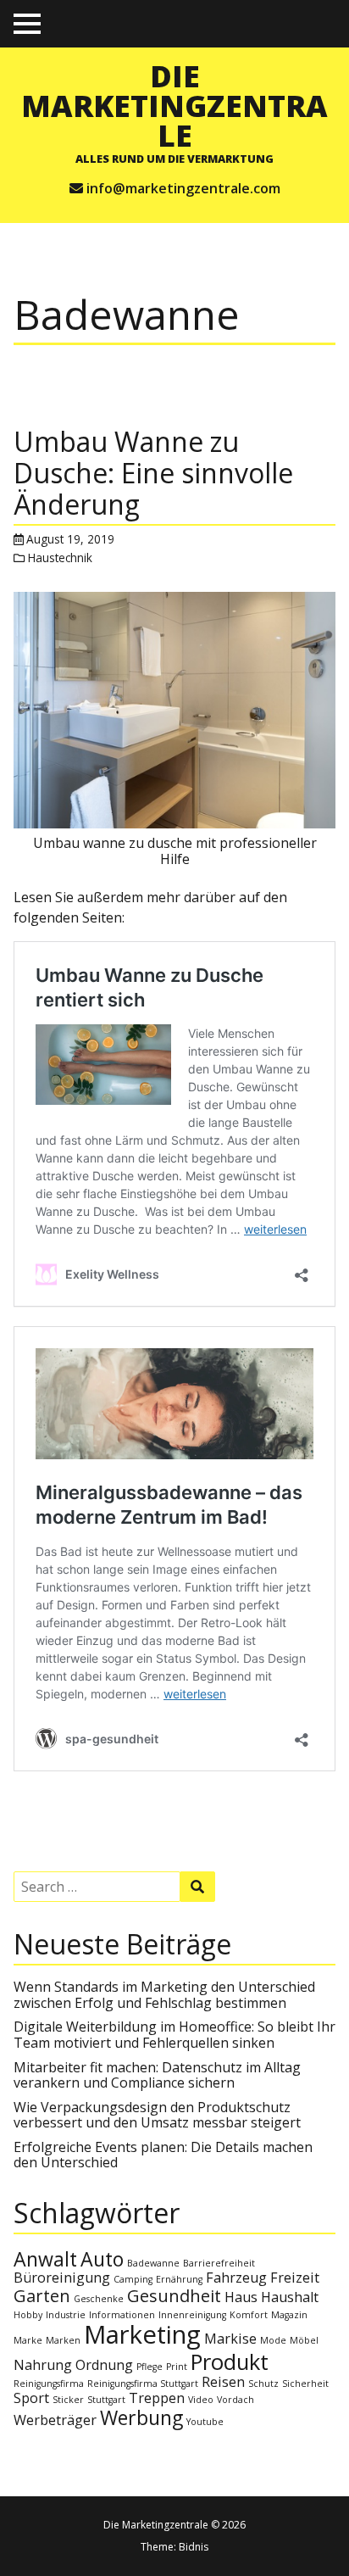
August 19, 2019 (70, 539)
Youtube (205, 2422)
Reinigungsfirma (49, 2384)
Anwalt (45, 2259)
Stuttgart (106, 2400)
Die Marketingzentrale (174, 105)
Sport (31, 2398)
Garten (42, 2296)
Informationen (122, 2315)
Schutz (263, 2384)
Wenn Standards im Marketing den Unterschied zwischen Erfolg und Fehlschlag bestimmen (164, 1994)
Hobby (28, 2315)
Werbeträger (55, 2420)
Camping (133, 2279)
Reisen (223, 2382)
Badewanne (153, 2263)
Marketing (142, 2334)
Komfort (249, 2315)
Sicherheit (305, 2384)
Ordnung (104, 2365)
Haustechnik (60, 558)
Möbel (304, 2340)
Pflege (150, 2367)
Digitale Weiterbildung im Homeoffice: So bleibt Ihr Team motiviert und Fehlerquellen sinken (174, 2034)
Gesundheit (174, 2296)
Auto (102, 2259)
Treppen (157, 2398)
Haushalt (290, 2297)
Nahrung (43, 2365)
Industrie (66, 2315)
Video (201, 2400)
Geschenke (99, 2299)
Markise (230, 2339)
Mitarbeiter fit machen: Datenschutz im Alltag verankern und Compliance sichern (157, 2075)
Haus (241, 2297)
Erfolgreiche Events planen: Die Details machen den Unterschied (163, 2155)
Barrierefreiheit (219, 2263)
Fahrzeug (236, 2278)
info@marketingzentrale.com (183, 188)
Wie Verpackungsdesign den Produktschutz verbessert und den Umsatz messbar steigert (157, 2115)
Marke (28, 2340)
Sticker (68, 2400)
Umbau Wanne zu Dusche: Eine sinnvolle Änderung (153, 473)
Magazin (289, 2315)
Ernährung (179, 2279)
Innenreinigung (192, 2315)
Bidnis (194, 2547)
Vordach (235, 2400)
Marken (63, 2340)
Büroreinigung (62, 2278)
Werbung (141, 2417)
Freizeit (295, 2278)
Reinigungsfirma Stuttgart (143, 2384)
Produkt (230, 2362)
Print (177, 2367)
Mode (273, 2340)
